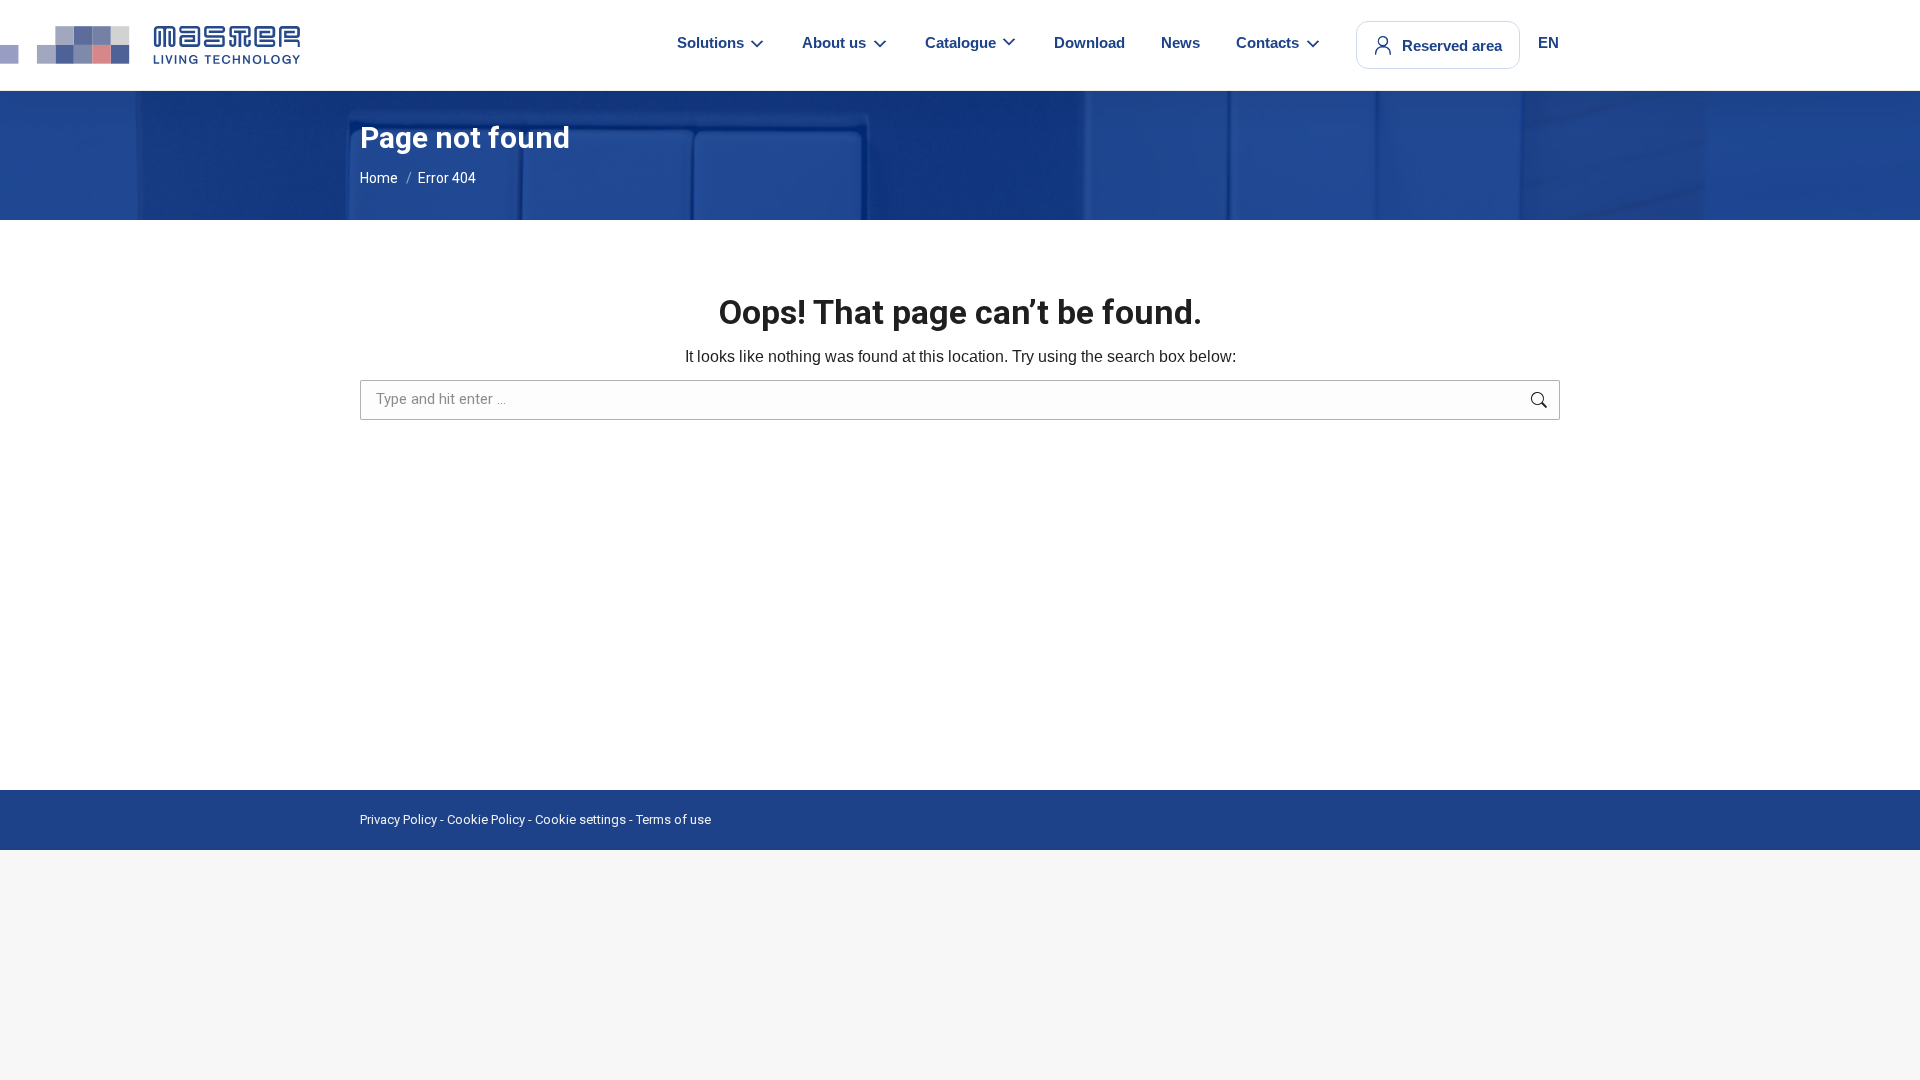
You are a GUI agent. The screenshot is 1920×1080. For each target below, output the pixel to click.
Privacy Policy (398, 819)
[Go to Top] (1890, 1050)
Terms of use (673, 819)
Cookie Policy (486, 819)
